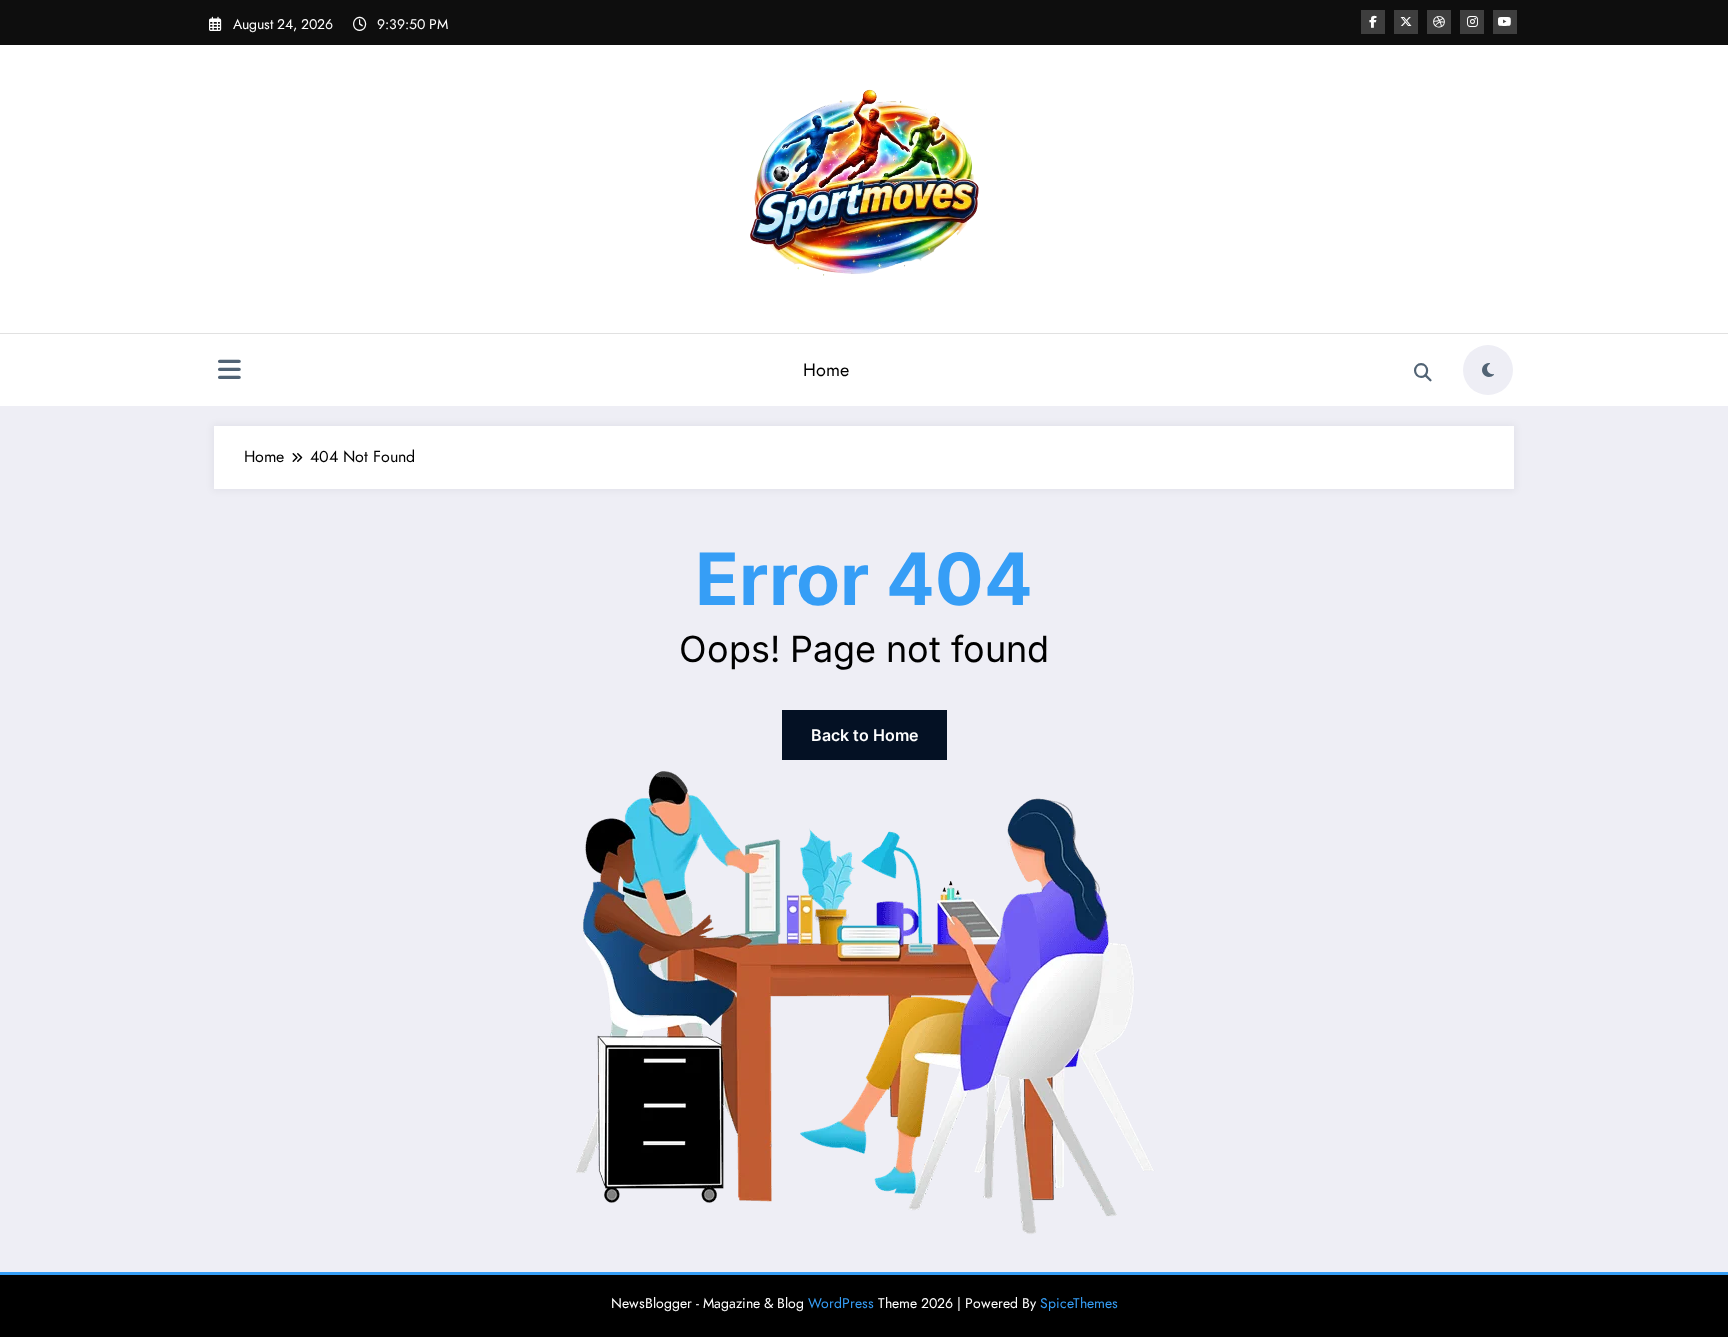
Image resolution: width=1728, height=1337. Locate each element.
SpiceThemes (1079, 1303)
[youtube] (1505, 22)
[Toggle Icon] (229, 372)
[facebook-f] (1373, 22)
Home (826, 370)
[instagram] (1472, 22)
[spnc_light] (1488, 370)
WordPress (841, 1303)
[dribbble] (1439, 22)
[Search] (1423, 373)
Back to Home (864, 735)
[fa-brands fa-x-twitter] (1406, 22)
